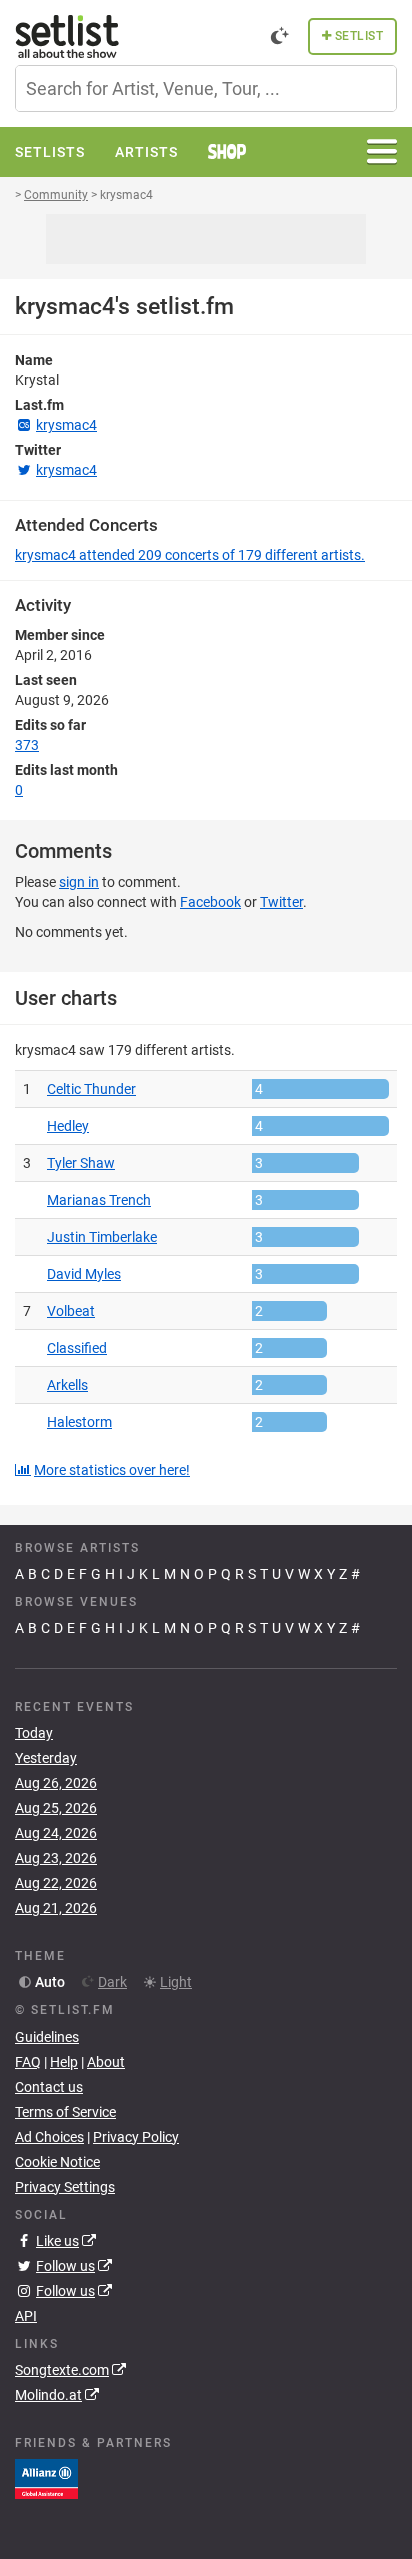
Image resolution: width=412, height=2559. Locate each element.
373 (27, 745)
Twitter (281, 902)
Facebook (210, 902)
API (26, 2316)
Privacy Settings (65, 2187)
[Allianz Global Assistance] (46, 2478)
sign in (79, 882)
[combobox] (206, 88)
